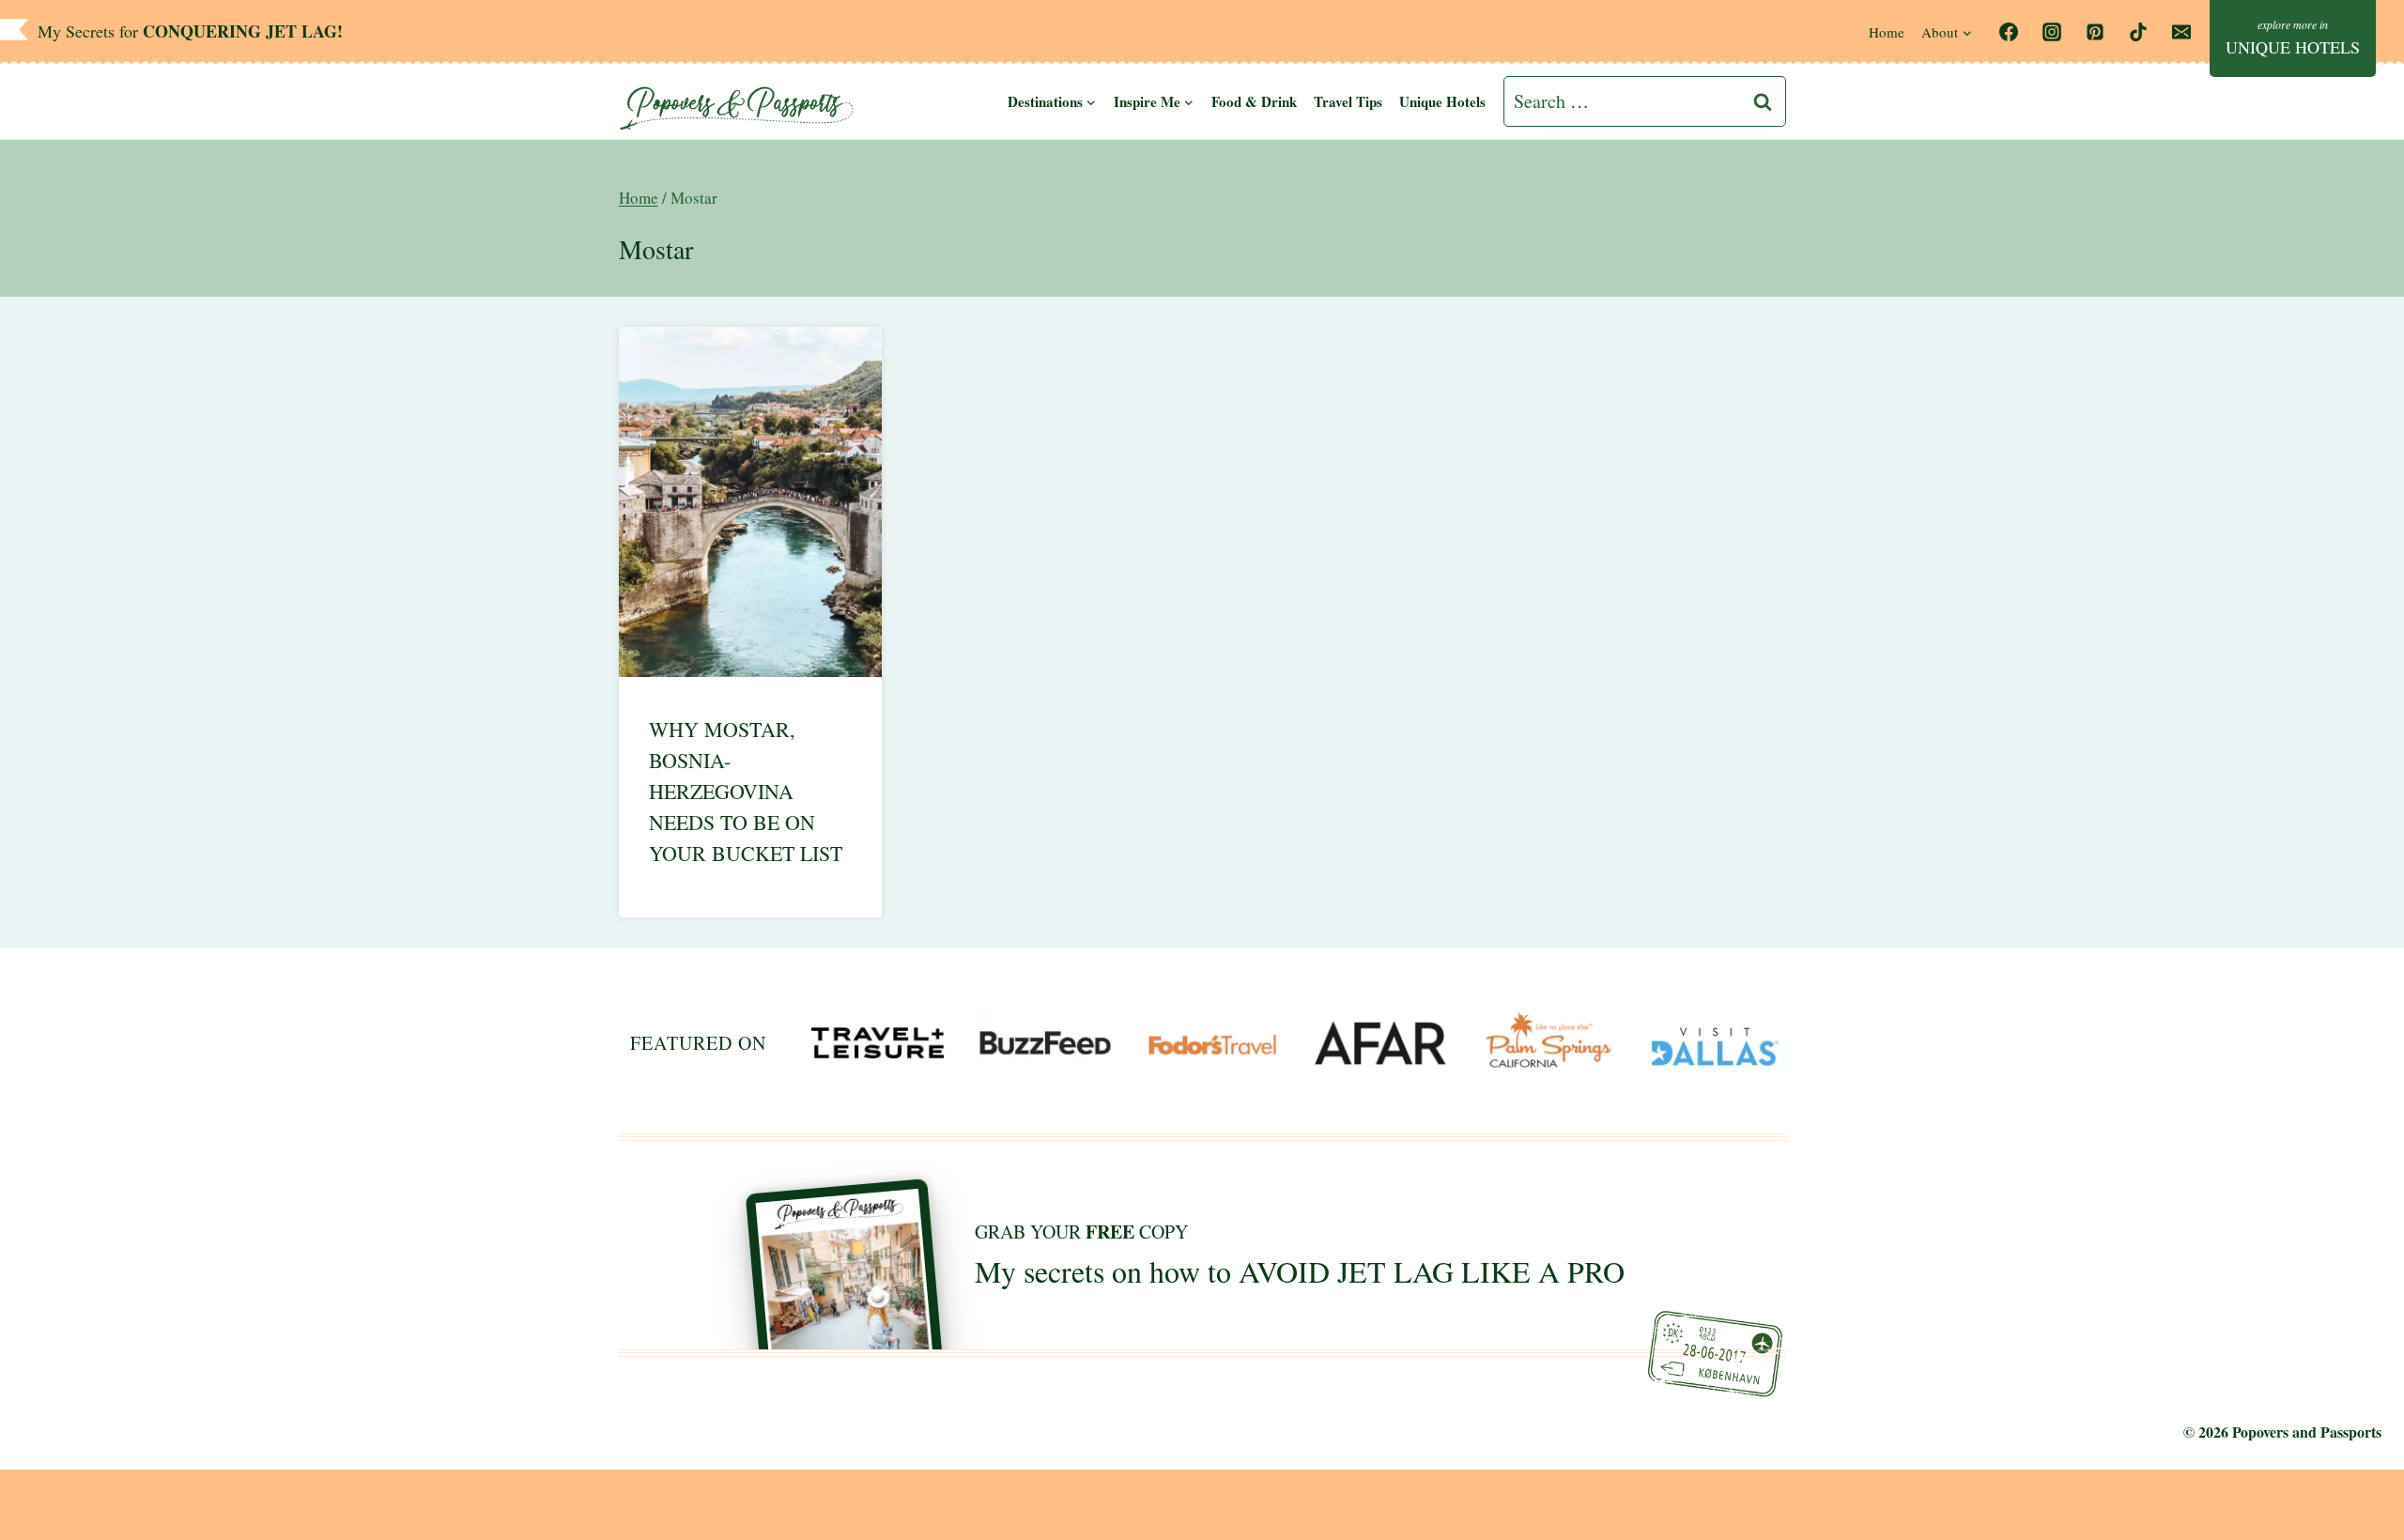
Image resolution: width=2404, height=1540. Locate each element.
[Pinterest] (2095, 32)
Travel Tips (1348, 101)
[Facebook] (2009, 32)
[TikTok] (2138, 32)
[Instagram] (2052, 32)
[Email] (2181, 32)
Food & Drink (1254, 101)
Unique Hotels (1442, 101)
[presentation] (751, 502)
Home (1887, 32)
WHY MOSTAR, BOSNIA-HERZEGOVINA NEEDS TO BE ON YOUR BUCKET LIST (746, 791)
